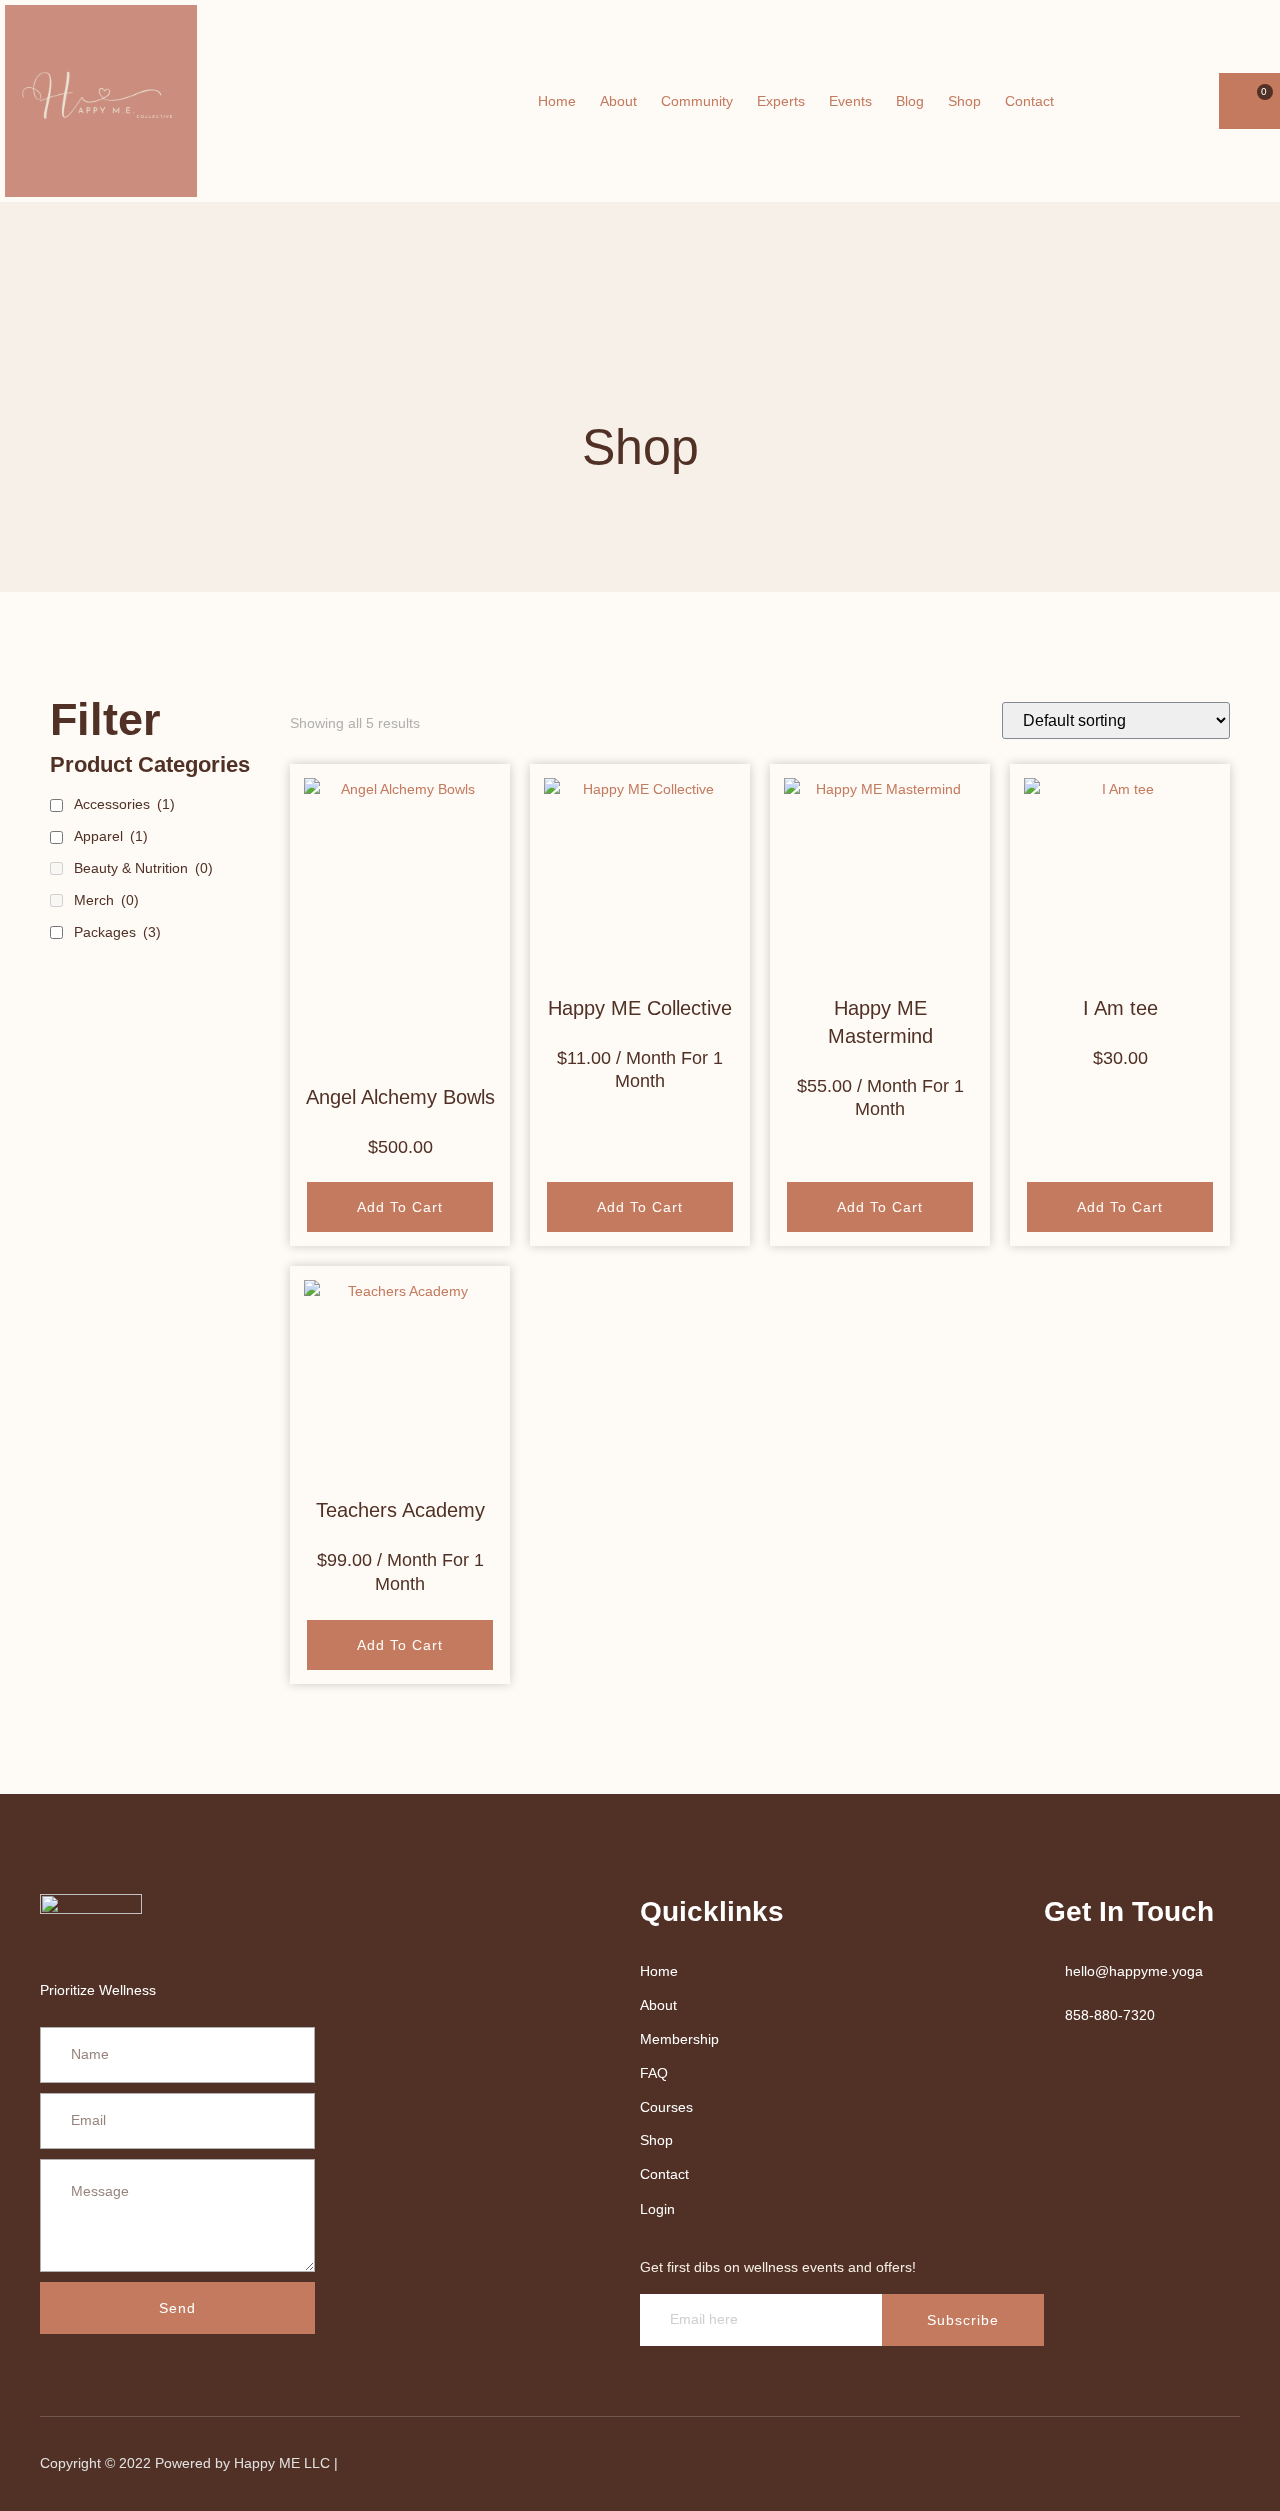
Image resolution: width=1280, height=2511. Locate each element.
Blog (910, 101)
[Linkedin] (1111, 2464)
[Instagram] (1195, 101)
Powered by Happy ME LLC (244, 2463)
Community (697, 101)
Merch (106, 900)
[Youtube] (1167, 101)
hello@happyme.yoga (1134, 1971)
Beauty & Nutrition (143, 868)
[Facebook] (1139, 101)
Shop (964, 101)
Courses (666, 2107)
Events (850, 101)
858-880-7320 (1110, 2015)
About (618, 101)
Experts (781, 101)
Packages (117, 932)
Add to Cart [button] (640, 1207)
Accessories (124, 804)
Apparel (111, 836)
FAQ (654, 2073)
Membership (679, 2039)
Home (557, 101)
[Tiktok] (1213, 2464)
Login (657, 2209)
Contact (1029, 101)
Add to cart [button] (400, 1207)
